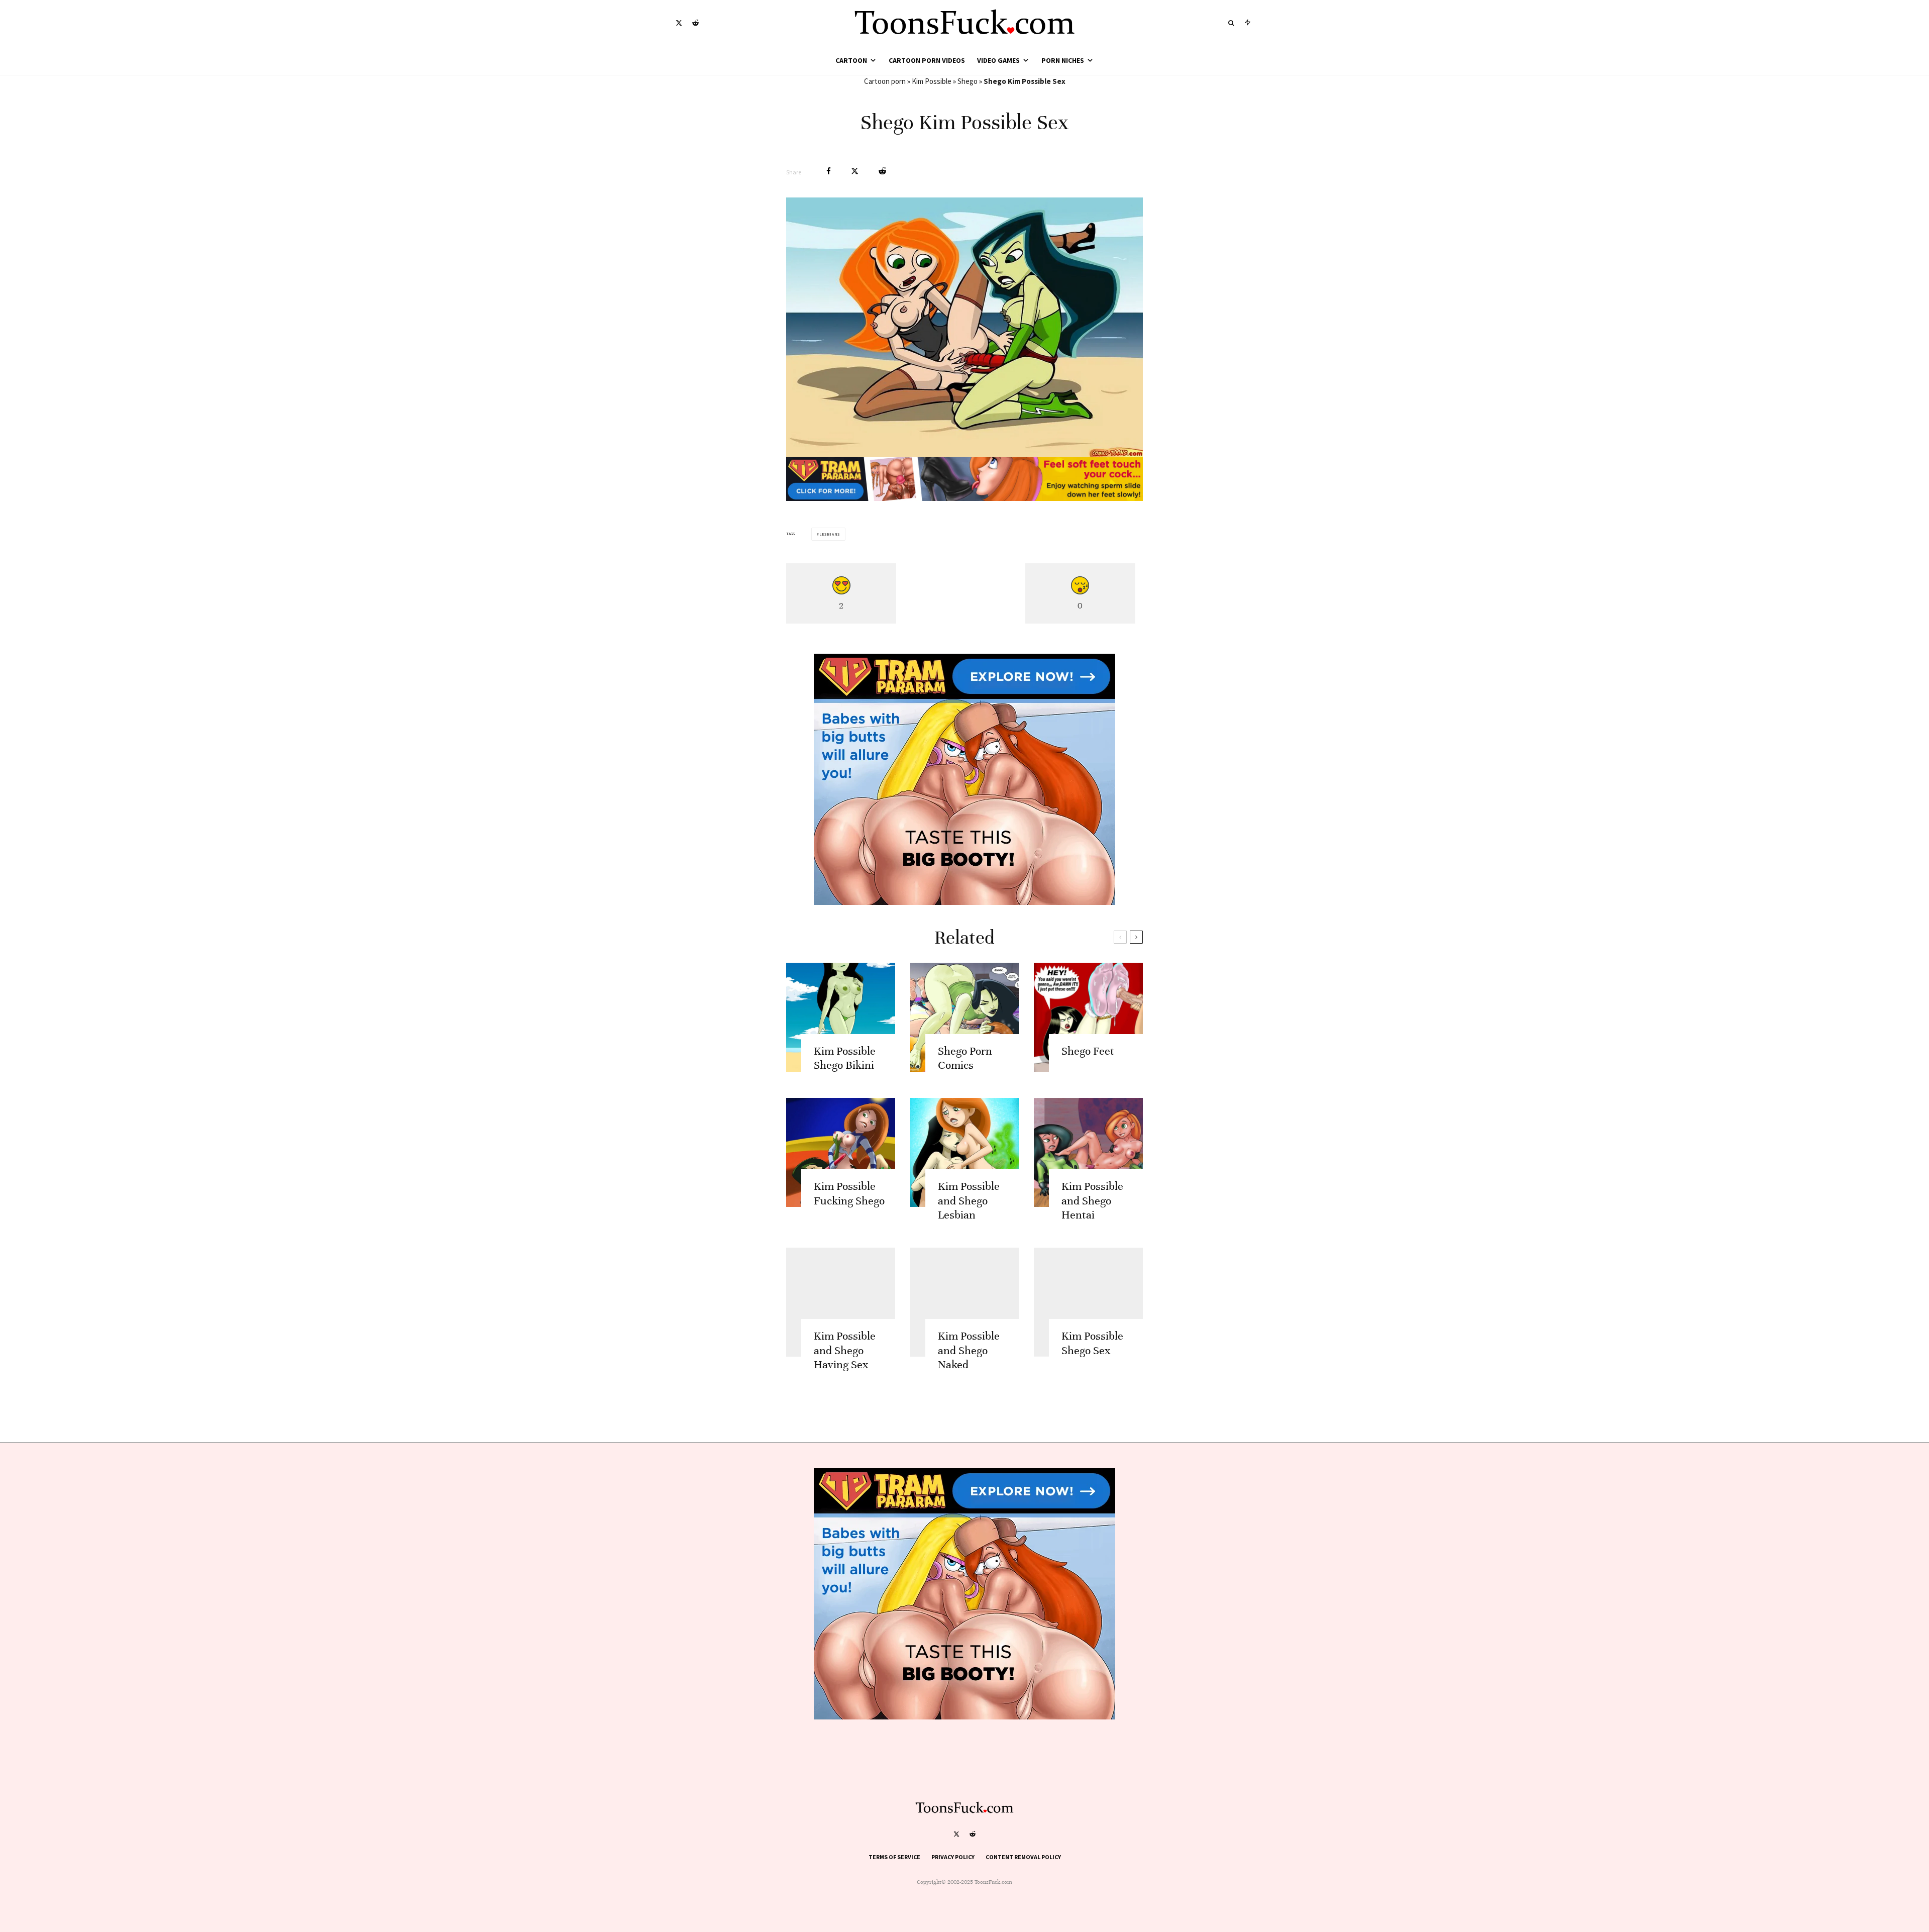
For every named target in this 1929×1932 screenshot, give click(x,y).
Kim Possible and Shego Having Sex (845, 1350)
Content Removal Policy (1023, 1857)
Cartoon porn (885, 81)
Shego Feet (1088, 1051)
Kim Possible (932, 81)
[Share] (829, 171)
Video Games (998, 60)
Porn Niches (1063, 60)
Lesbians (830, 534)
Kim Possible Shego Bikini (845, 1058)
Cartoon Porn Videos (927, 60)
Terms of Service (894, 1857)
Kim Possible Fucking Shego (849, 1193)
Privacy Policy (953, 1857)
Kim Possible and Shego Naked (969, 1350)
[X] (679, 23)
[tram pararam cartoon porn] (964, 498)
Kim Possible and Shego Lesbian (969, 1201)
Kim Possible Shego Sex (1092, 1343)
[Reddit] (695, 23)
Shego (968, 81)
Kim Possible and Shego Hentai (1092, 1201)
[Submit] (882, 171)
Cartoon (851, 60)
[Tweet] (855, 171)
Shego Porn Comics (965, 1058)
